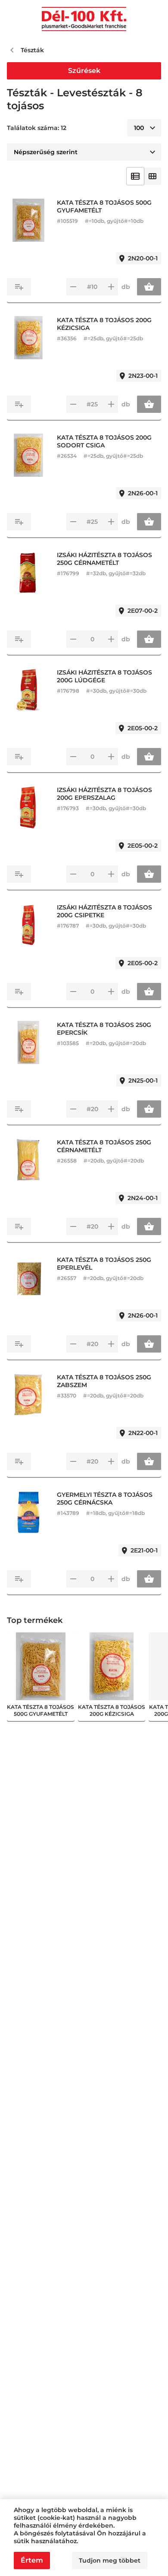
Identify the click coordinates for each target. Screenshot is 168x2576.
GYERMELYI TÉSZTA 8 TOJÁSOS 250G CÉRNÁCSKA (105, 1499)
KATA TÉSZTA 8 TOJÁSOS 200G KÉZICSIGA (104, 324)
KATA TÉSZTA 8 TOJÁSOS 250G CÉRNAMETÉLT (104, 1146)
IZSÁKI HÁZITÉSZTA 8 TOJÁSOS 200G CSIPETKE (104, 911)
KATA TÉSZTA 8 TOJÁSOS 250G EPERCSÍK (104, 1029)
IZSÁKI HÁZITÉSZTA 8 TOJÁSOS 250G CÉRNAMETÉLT (104, 559)
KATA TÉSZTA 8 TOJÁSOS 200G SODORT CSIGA (104, 441)
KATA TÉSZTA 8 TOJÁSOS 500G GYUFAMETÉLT (104, 206)
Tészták (32, 50)
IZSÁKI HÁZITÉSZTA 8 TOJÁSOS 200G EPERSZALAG (104, 794)
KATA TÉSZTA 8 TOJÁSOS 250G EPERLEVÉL (104, 1264)
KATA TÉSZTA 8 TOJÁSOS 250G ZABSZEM (104, 1381)
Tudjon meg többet (110, 2560)
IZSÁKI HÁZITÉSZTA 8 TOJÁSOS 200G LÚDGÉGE (104, 676)
